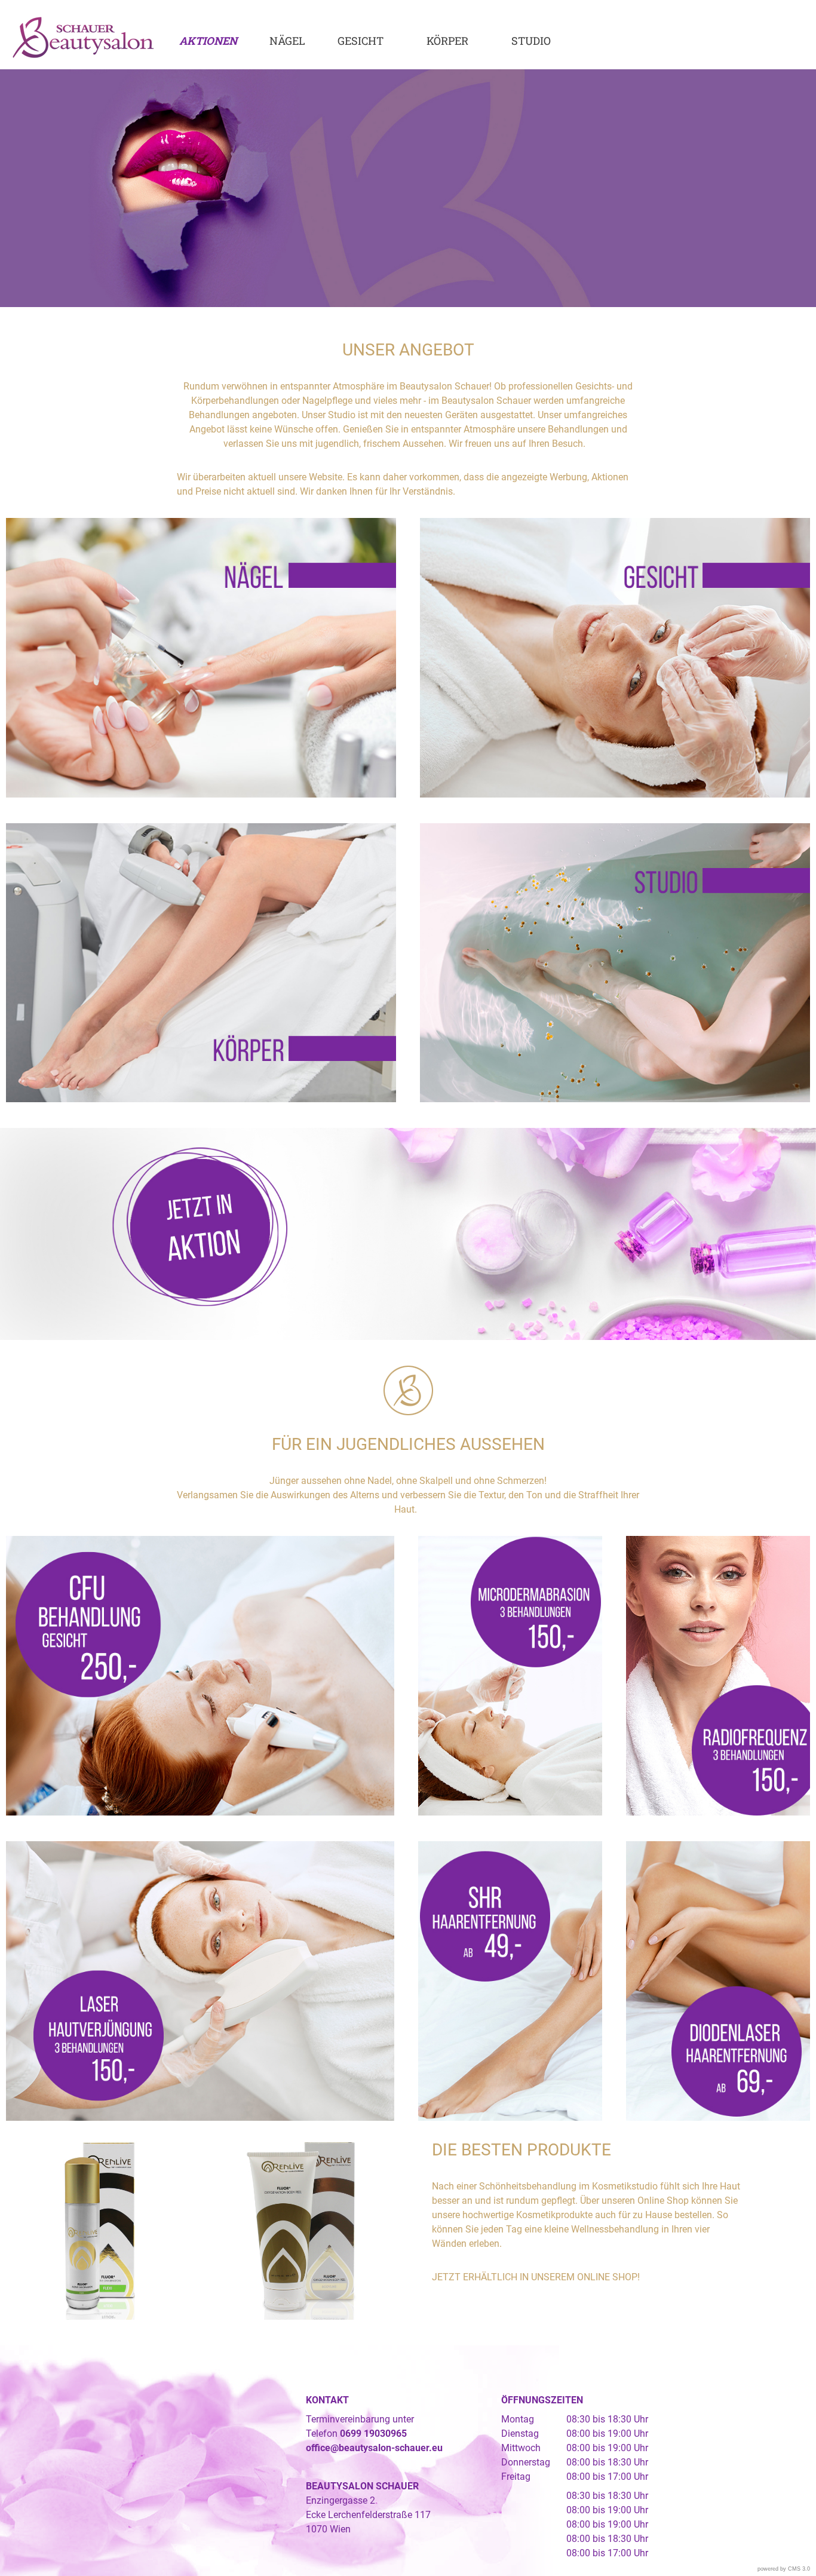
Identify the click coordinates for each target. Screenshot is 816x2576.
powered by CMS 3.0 (784, 2569)
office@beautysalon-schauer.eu (374, 2448)
